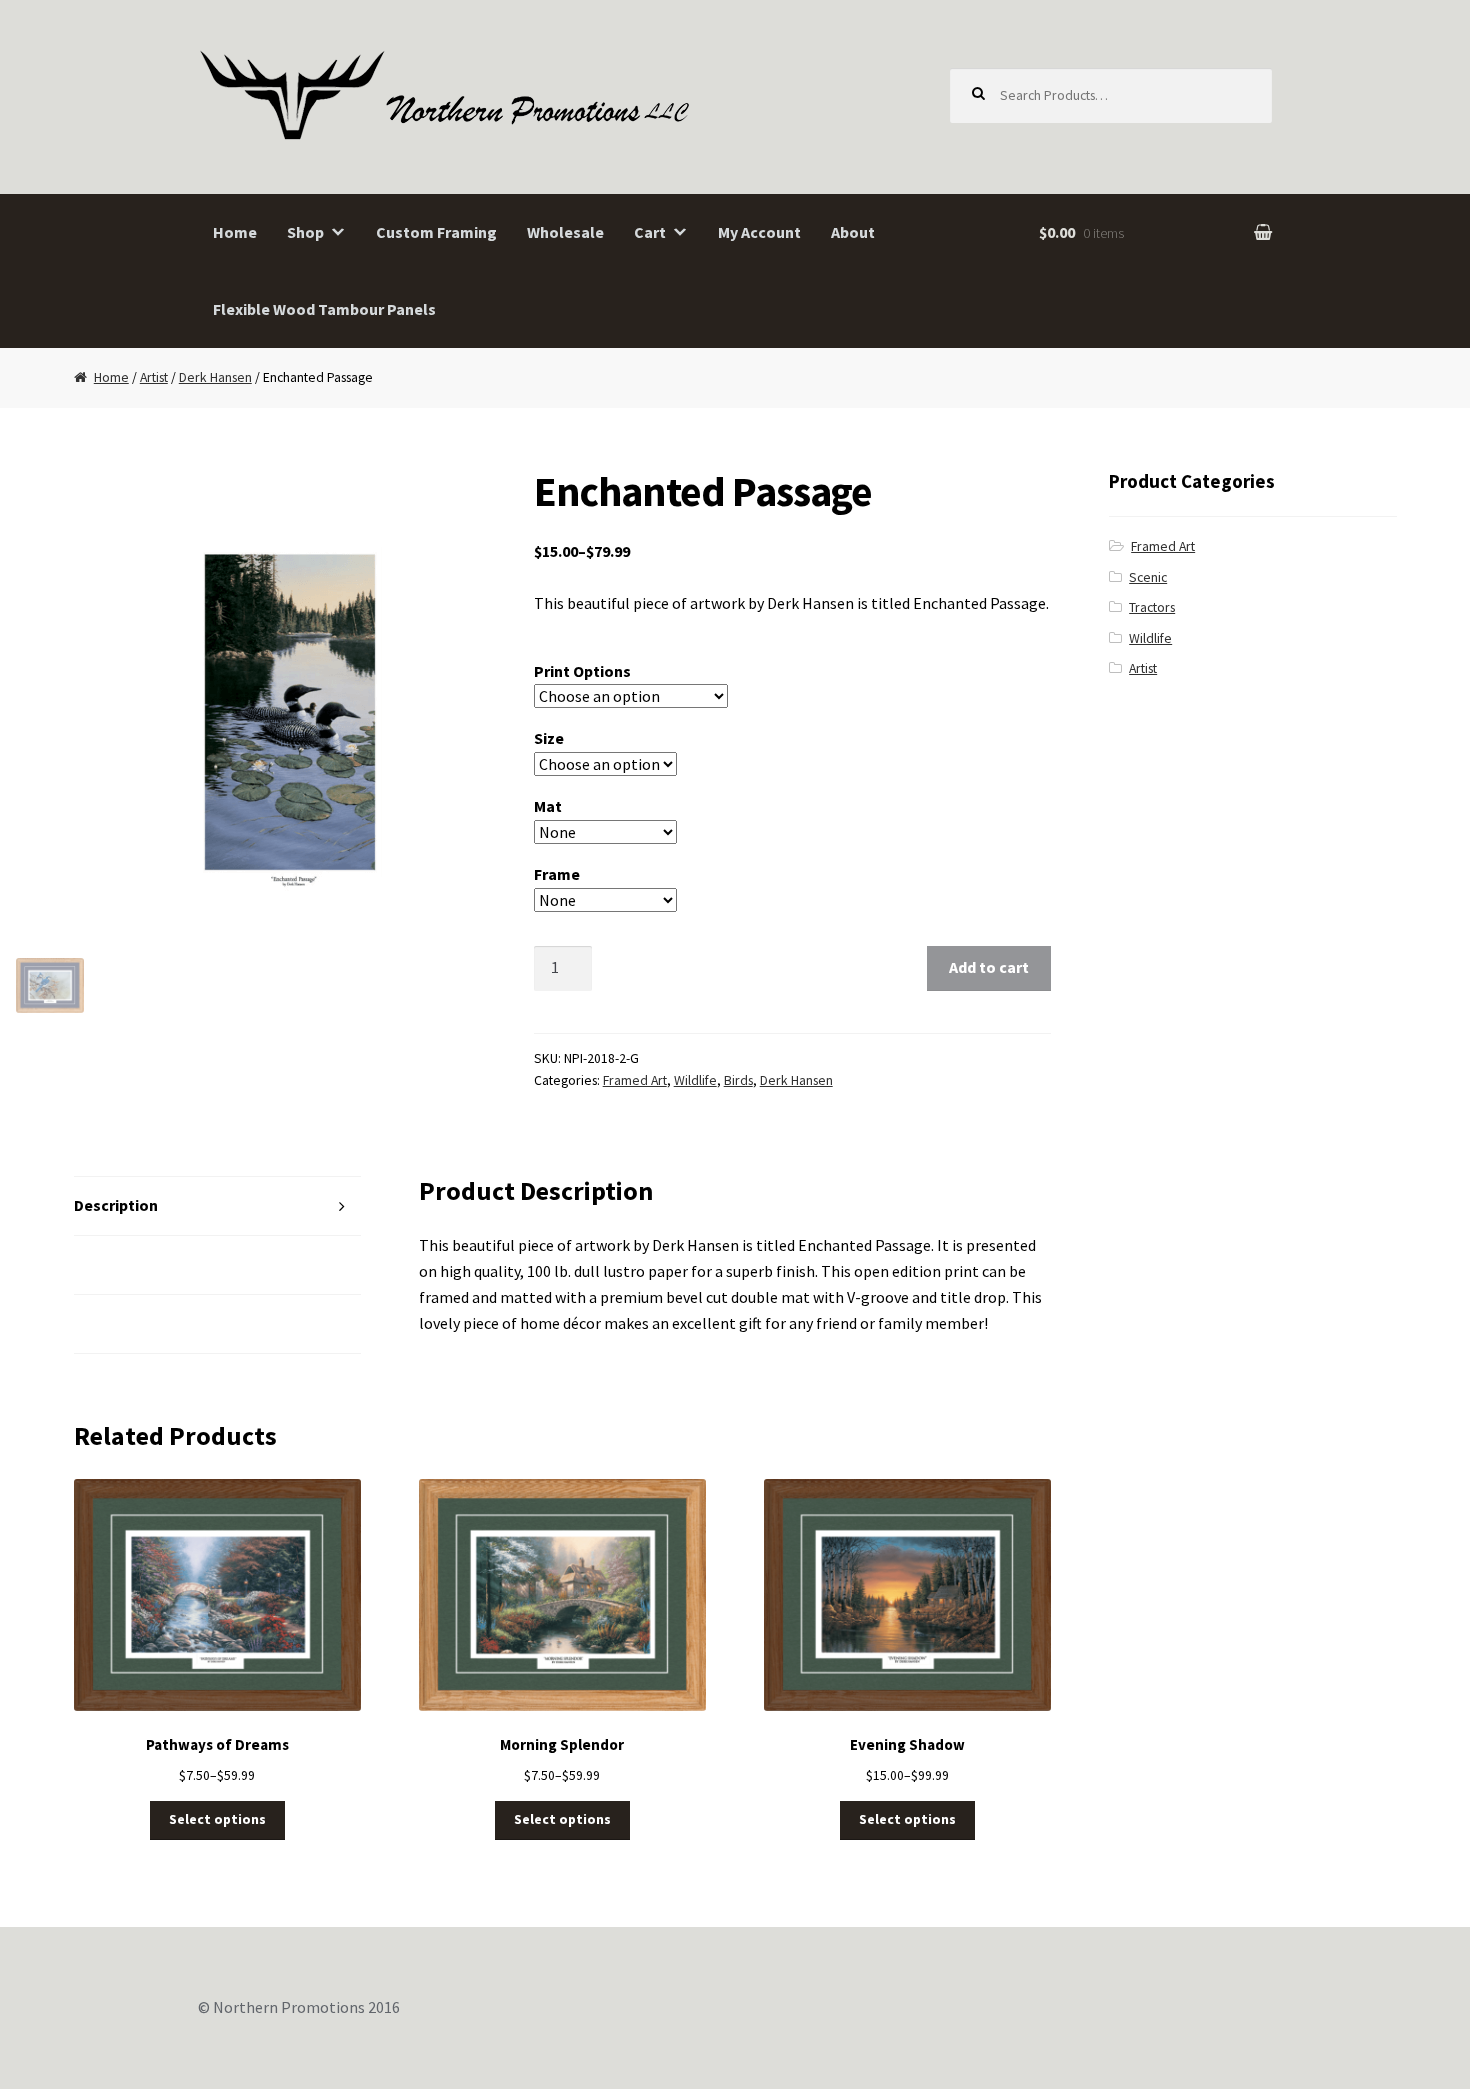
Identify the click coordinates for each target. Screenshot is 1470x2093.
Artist (154, 377)
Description (116, 1205)
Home (235, 232)
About (853, 232)
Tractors (1152, 607)
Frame (557, 874)
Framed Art (635, 1080)
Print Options (582, 671)
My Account (759, 232)
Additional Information (158, 1264)
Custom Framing (436, 232)
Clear (734, 900)
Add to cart (989, 967)
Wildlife (695, 1080)
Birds (738, 1080)
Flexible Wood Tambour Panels (324, 309)
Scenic (1148, 577)
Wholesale (565, 232)
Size (549, 738)
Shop (305, 232)
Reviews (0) (115, 1323)
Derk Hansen (215, 377)
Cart (650, 232)
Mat (548, 806)
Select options (217, 1819)
